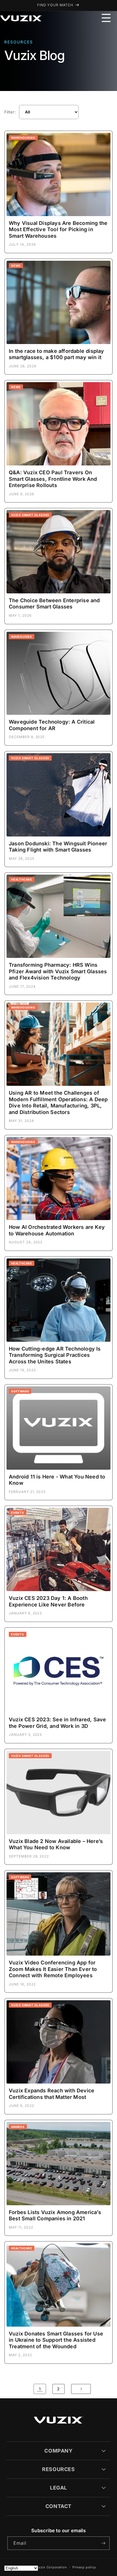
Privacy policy (84, 2567)
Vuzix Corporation (52, 2567)
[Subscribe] (103, 2543)
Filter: (10, 112)
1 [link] (40, 2389)
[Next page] (81, 2389)
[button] (106, 18)
